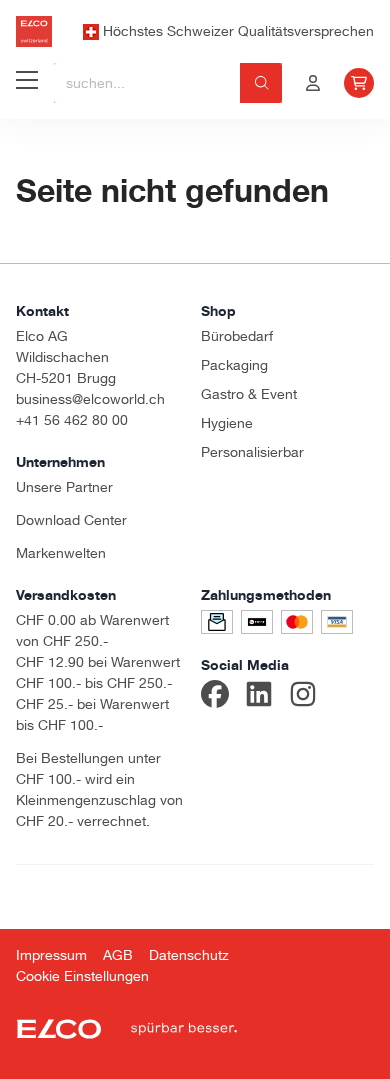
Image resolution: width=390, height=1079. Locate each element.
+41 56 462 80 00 (72, 420)
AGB (118, 955)
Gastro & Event (249, 394)
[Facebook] (215, 697)
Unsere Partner (64, 487)
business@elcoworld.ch (90, 399)
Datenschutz (189, 955)
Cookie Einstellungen (82, 976)
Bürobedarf (237, 336)
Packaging (234, 365)
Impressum (51, 955)
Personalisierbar (252, 452)
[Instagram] (303, 697)
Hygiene (227, 423)
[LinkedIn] (259, 697)
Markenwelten (61, 553)
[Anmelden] (313, 83)
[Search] (261, 83)
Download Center (71, 520)
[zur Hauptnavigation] (27, 83)
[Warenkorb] (359, 83)
